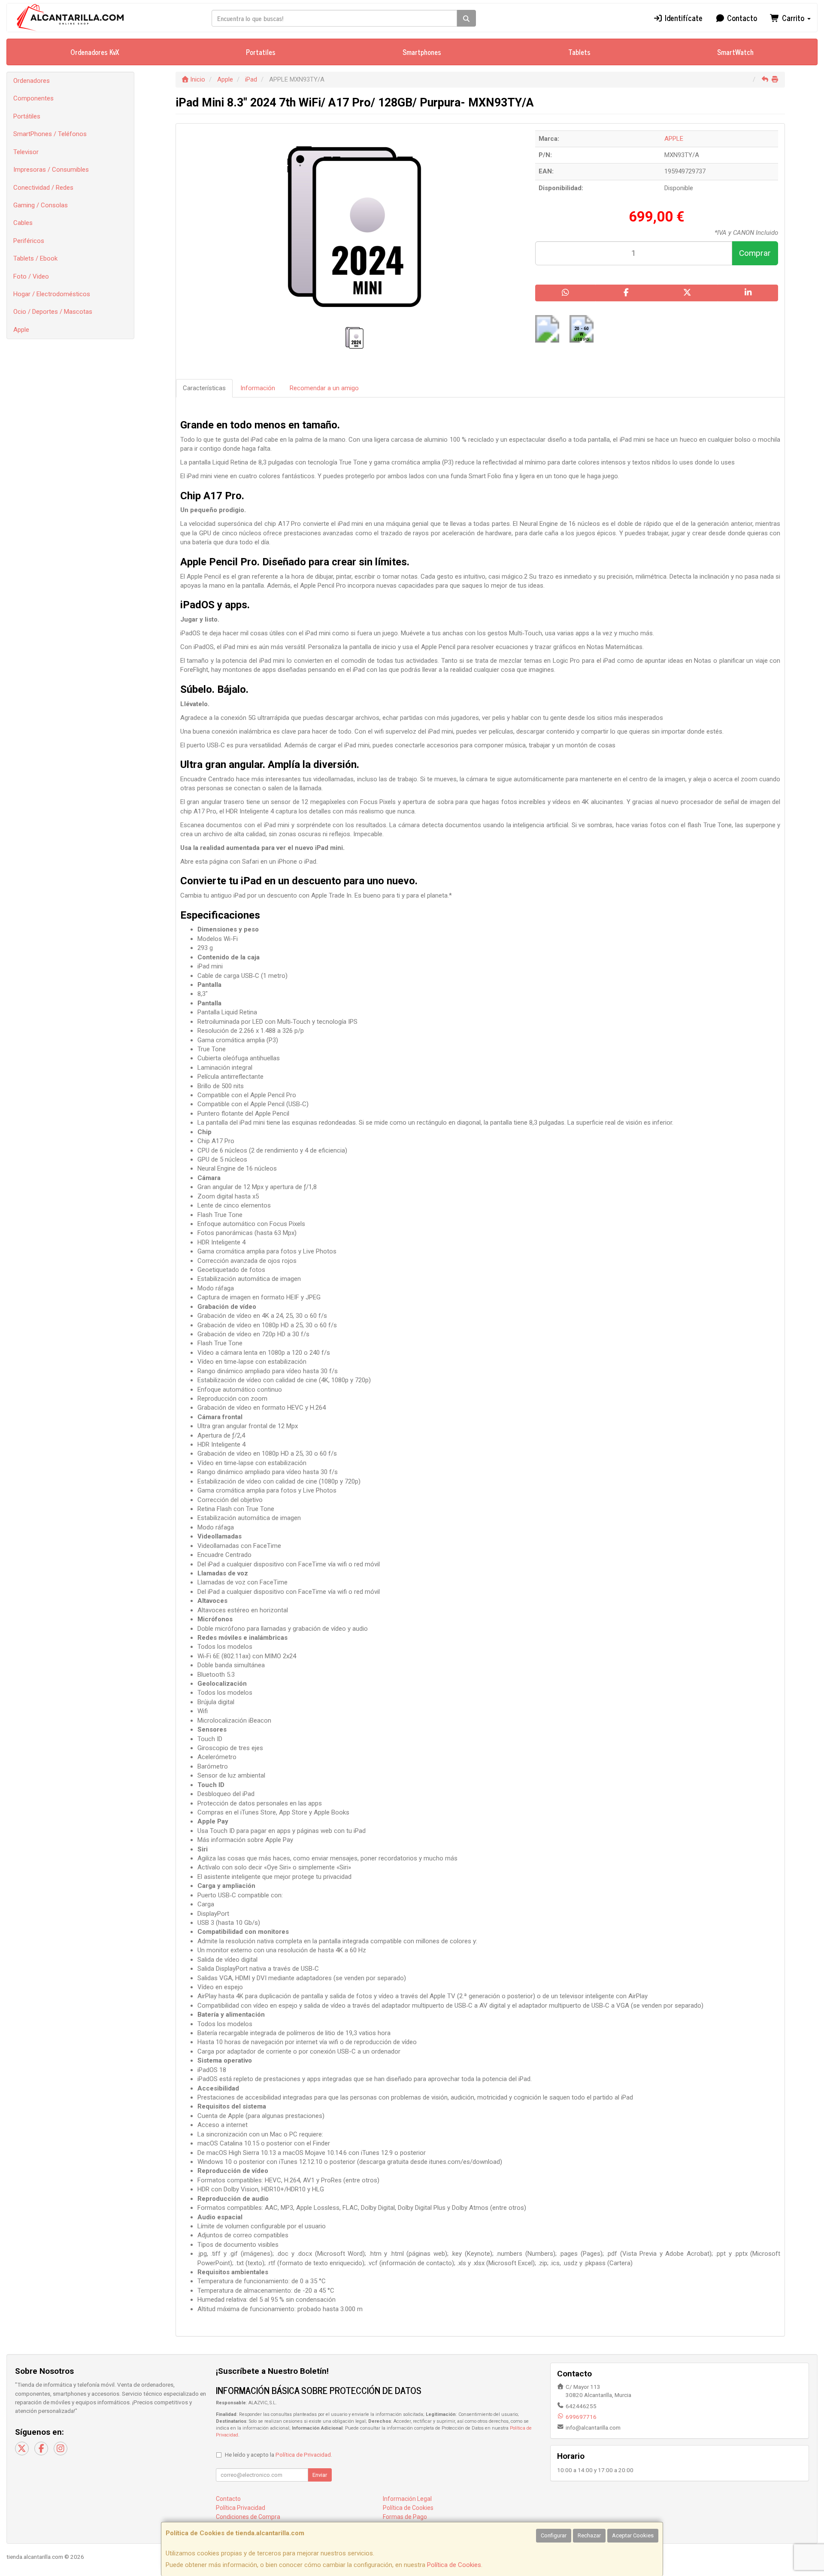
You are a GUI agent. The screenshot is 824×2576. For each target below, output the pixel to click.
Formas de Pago (405, 2517)
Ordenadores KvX (95, 52)
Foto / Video (31, 276)
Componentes (33, 98)
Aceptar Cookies (633, 2535)
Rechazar (589, 2535)
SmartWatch (735, 52)
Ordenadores (32, 81)
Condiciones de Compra (248, 2517)
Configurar (554, 2535)
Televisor (26, 152)
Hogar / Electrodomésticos (52, 294)
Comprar (755, 253)
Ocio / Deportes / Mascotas (53, 312)
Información (258, 388)
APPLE (674, 139)
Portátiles (27, 116)
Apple (21, 330)
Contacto (741, 18)
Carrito (793, 18)
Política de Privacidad (303, 2455)
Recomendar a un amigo (324, 388)
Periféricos (29, 241)
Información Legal (407, 2499)
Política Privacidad (241, 2508)
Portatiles (261, 52)
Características (204, 388)
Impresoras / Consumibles (51, 170)
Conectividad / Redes (43, 188)
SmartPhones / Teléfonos (50, 134)
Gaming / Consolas (41, 205)
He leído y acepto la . (279, 2455)
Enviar (320, 2475)
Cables (23, 223)
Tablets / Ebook (35, 258)
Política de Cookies (454, 2565)
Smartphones (422, 52)
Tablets (579, 52)
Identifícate (683, 18)
